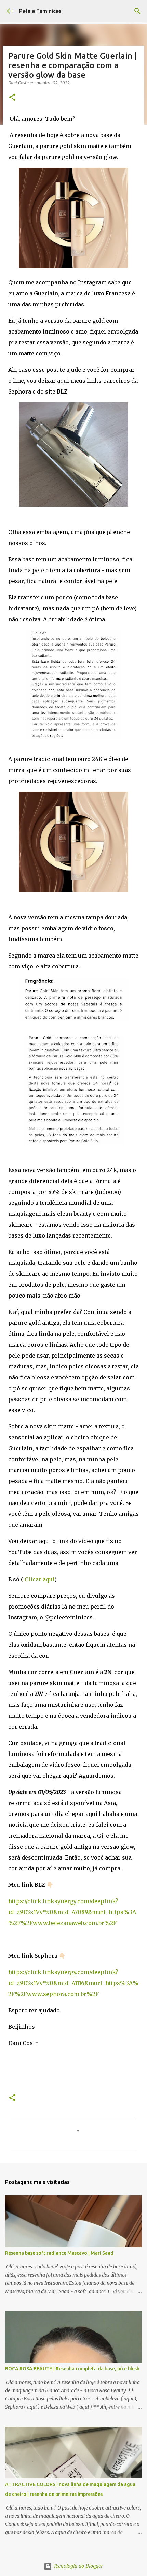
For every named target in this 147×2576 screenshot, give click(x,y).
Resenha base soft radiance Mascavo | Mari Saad (59, 2253)
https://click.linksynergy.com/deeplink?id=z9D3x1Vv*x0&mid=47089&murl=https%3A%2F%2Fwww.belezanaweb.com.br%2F (72, 1912)
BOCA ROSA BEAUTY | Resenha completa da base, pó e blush (72, 2369)
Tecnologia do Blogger (78, 2566)
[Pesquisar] (137, 11)
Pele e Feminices (40, 11)
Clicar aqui (39, 1579)
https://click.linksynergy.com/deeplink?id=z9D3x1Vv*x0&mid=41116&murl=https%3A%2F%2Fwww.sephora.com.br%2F (73, 1983)
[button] (12, 98)
